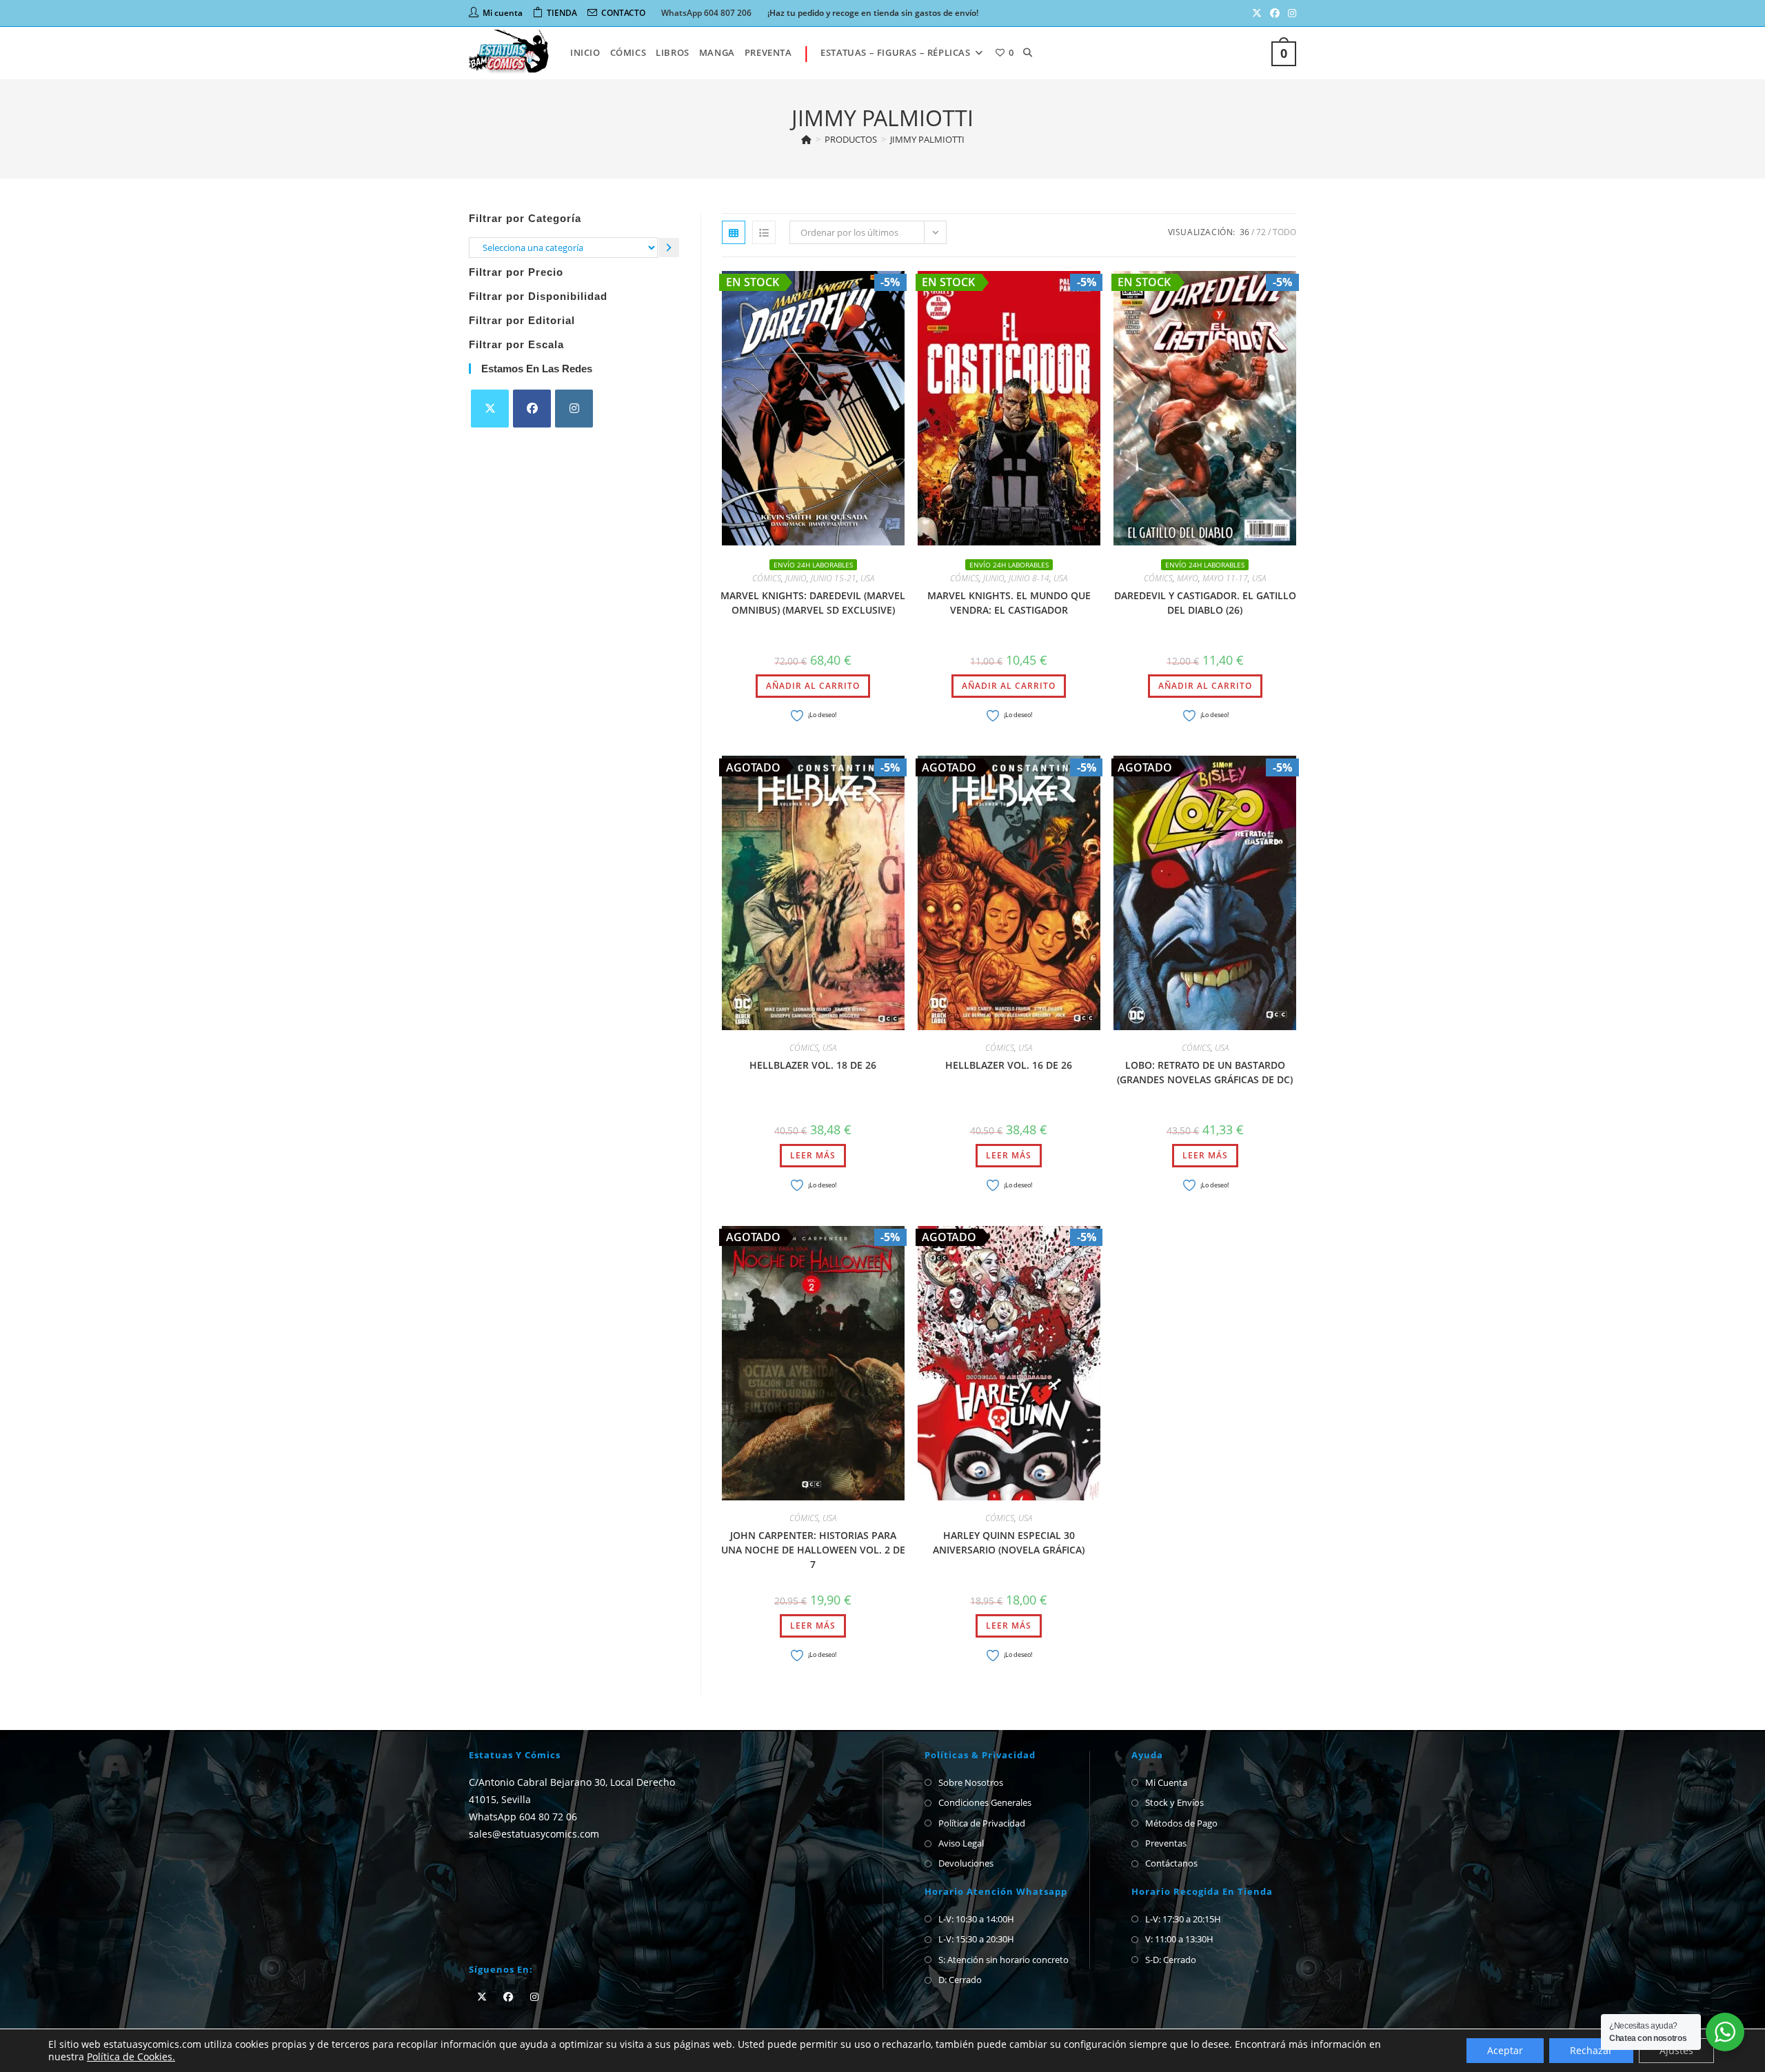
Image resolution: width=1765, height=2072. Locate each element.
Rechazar (1591, 2050)
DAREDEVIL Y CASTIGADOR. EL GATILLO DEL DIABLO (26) (1205, 603)
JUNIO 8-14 (1029, 578)
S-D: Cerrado (1171, 1960)
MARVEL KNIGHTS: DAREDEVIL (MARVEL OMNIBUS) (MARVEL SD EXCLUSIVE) (813, 603)
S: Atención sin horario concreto (1003, 1960)
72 (1261, 232)
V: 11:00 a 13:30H (1179, 1939)
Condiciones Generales (985, 1802)
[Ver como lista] (764, 232)
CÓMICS (767, 578)
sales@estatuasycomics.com (534, 1834)
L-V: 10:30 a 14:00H (976, 1919)
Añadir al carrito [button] (813, 686)
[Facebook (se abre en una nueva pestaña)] (1275, 13)
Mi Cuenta (1166, 1782)
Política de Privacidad (982, 1823)
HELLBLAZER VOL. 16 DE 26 (1009, 1065)
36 (1244, 232)
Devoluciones (966, 1863)
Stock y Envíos (1174, 1802)
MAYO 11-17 (1225, 578)
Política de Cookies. (131, 2056)
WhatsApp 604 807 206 (706, 13)
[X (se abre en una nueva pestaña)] (1257, 13)
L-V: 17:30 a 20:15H (1183, 1919)
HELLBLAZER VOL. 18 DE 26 (813, 1065)
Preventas (1166, 1843)
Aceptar (1505, 2050)
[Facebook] (532, 409)
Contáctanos (1171, 1863)
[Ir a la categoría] (669, 247)
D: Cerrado (960, 1980)
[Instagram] (574, 409)
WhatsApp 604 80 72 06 (523, 1817)
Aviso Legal (961, 1843)
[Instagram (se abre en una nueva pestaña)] (1290, 13)
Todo (1284, 232)
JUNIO (796, 578)
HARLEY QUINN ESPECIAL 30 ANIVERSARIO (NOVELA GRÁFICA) (1009, 1542)
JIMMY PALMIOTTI (927, 139)
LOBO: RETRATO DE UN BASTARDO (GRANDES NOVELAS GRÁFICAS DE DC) (1205, 1072)
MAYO (1188, 578)
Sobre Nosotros (971, 1782)
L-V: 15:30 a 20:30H (976, 1939)
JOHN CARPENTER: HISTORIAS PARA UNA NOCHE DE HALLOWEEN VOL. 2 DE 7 (813, 1550)
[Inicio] (806, 139)
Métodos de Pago (1181, 1823)
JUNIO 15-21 (834, 578)
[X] (490, 409)
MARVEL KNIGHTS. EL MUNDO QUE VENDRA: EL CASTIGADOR (1009, 603)
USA (867, 578)
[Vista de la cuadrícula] (734, 232)
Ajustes (1676, 2050)
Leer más (813, 1155)
